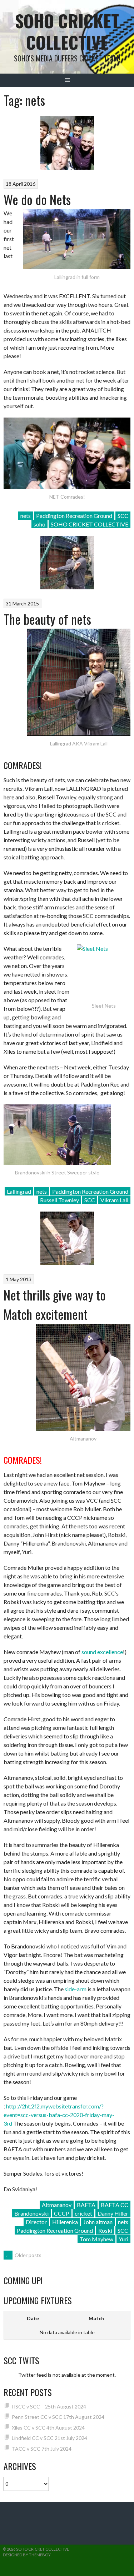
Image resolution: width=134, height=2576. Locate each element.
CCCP (62, 2213)
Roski (105, 2230)
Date (33, 2318)
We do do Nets (37, 199)
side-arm (76, 1989)
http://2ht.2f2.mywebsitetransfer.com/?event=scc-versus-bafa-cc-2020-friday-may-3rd (59, 2115)
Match (96, 2318)
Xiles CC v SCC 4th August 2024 (48, 2428)
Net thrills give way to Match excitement (55, 1304)
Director (36, 2222)
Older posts (23, 2255)
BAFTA (86, 2205)
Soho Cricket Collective (67, 31)
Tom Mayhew (96, 2239)
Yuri (123, 2239)
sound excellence (102, 1652)
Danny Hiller (113, 2213)
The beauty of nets (47, 619)
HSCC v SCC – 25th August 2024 (49, 2407)
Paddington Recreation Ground (74, 516)
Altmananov (57, 2205)
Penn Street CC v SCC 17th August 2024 (58, 2417)
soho (39, 524)
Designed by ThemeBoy (27, 2555)
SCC (123, 516)
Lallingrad (19, 1191)
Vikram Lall (114, 1200)
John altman (98, 2222)
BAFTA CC (115, 2205)
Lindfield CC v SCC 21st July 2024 (49, 2438)
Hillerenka (65, 2222)
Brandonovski (31, 2213)
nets (26, 516)
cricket (83, 2213)
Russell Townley (59, 1200)
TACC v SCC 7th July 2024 (42, 2449)
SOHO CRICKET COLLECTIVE (90, 524)
